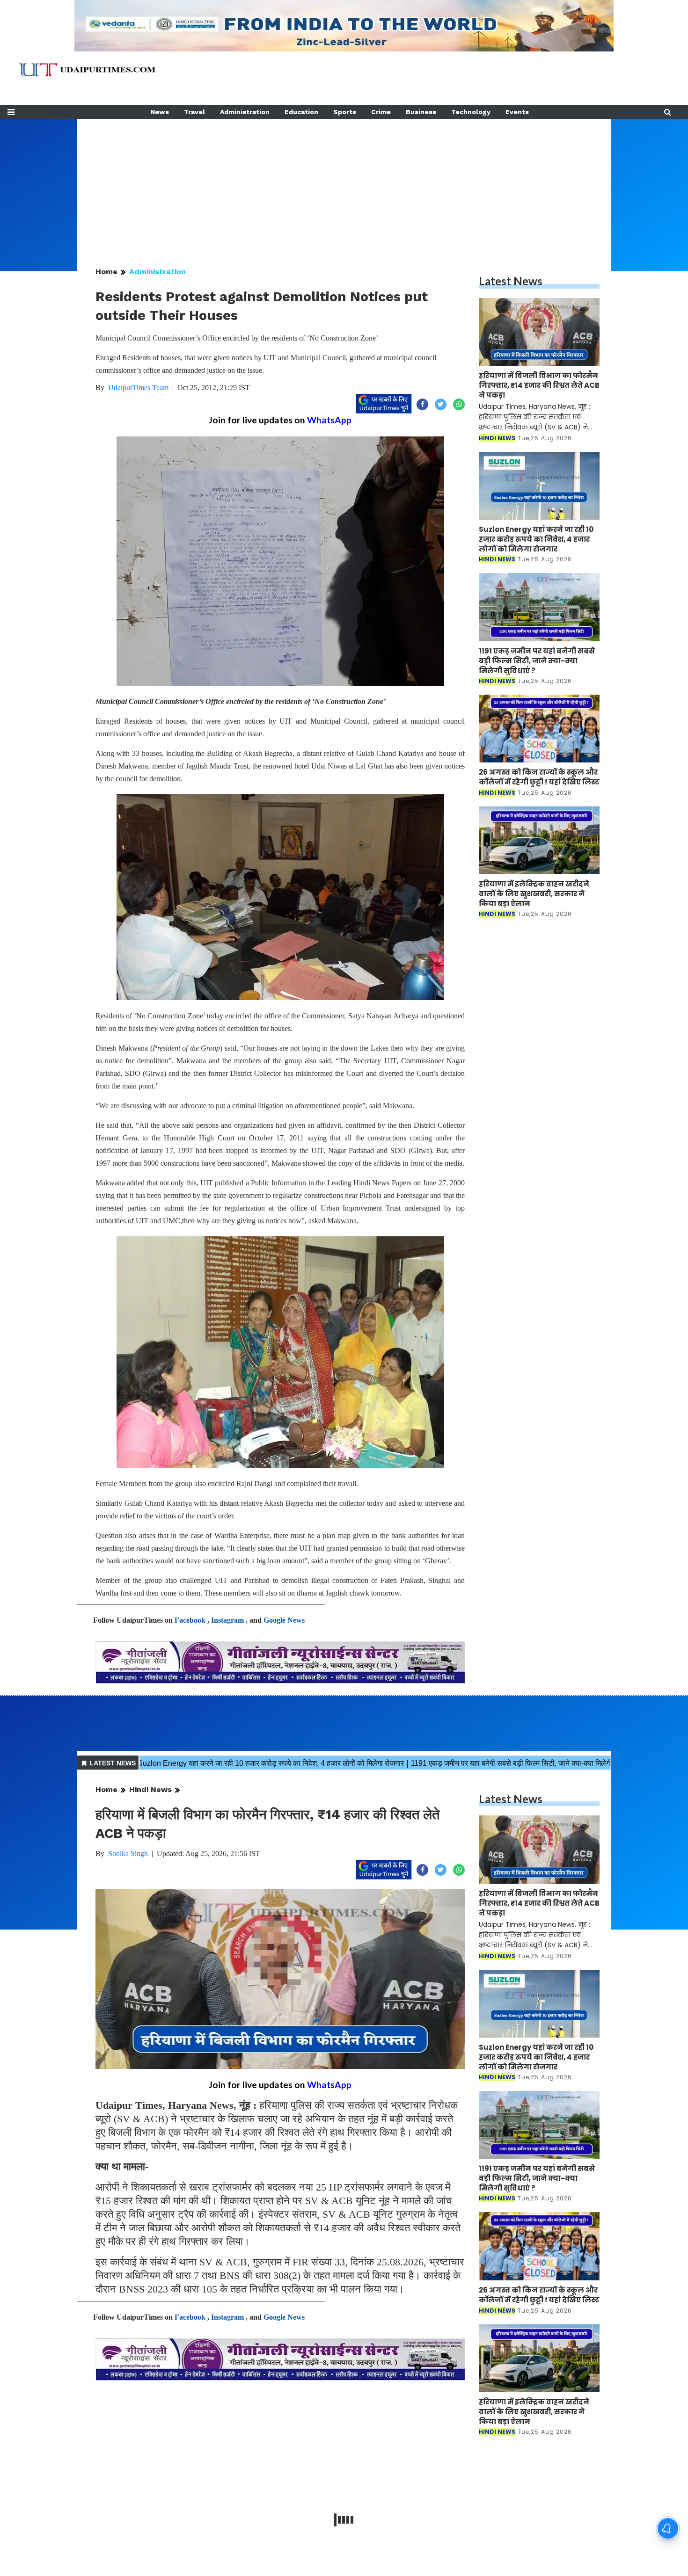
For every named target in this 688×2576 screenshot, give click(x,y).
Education (301, 112)
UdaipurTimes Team (138, 388)
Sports (345, 112)
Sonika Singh (128, 1854)
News (160, 112)
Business (421, 112)
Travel (194, 112)
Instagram (227, 1620)
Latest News (511, 281)
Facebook (190, 1620)
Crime (381, 112)
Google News (284, 1620)
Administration (245, 112)
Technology (471, 112)
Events (517, 112)
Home (106, 272)
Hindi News (150, 1789)
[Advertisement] (344, 184)
